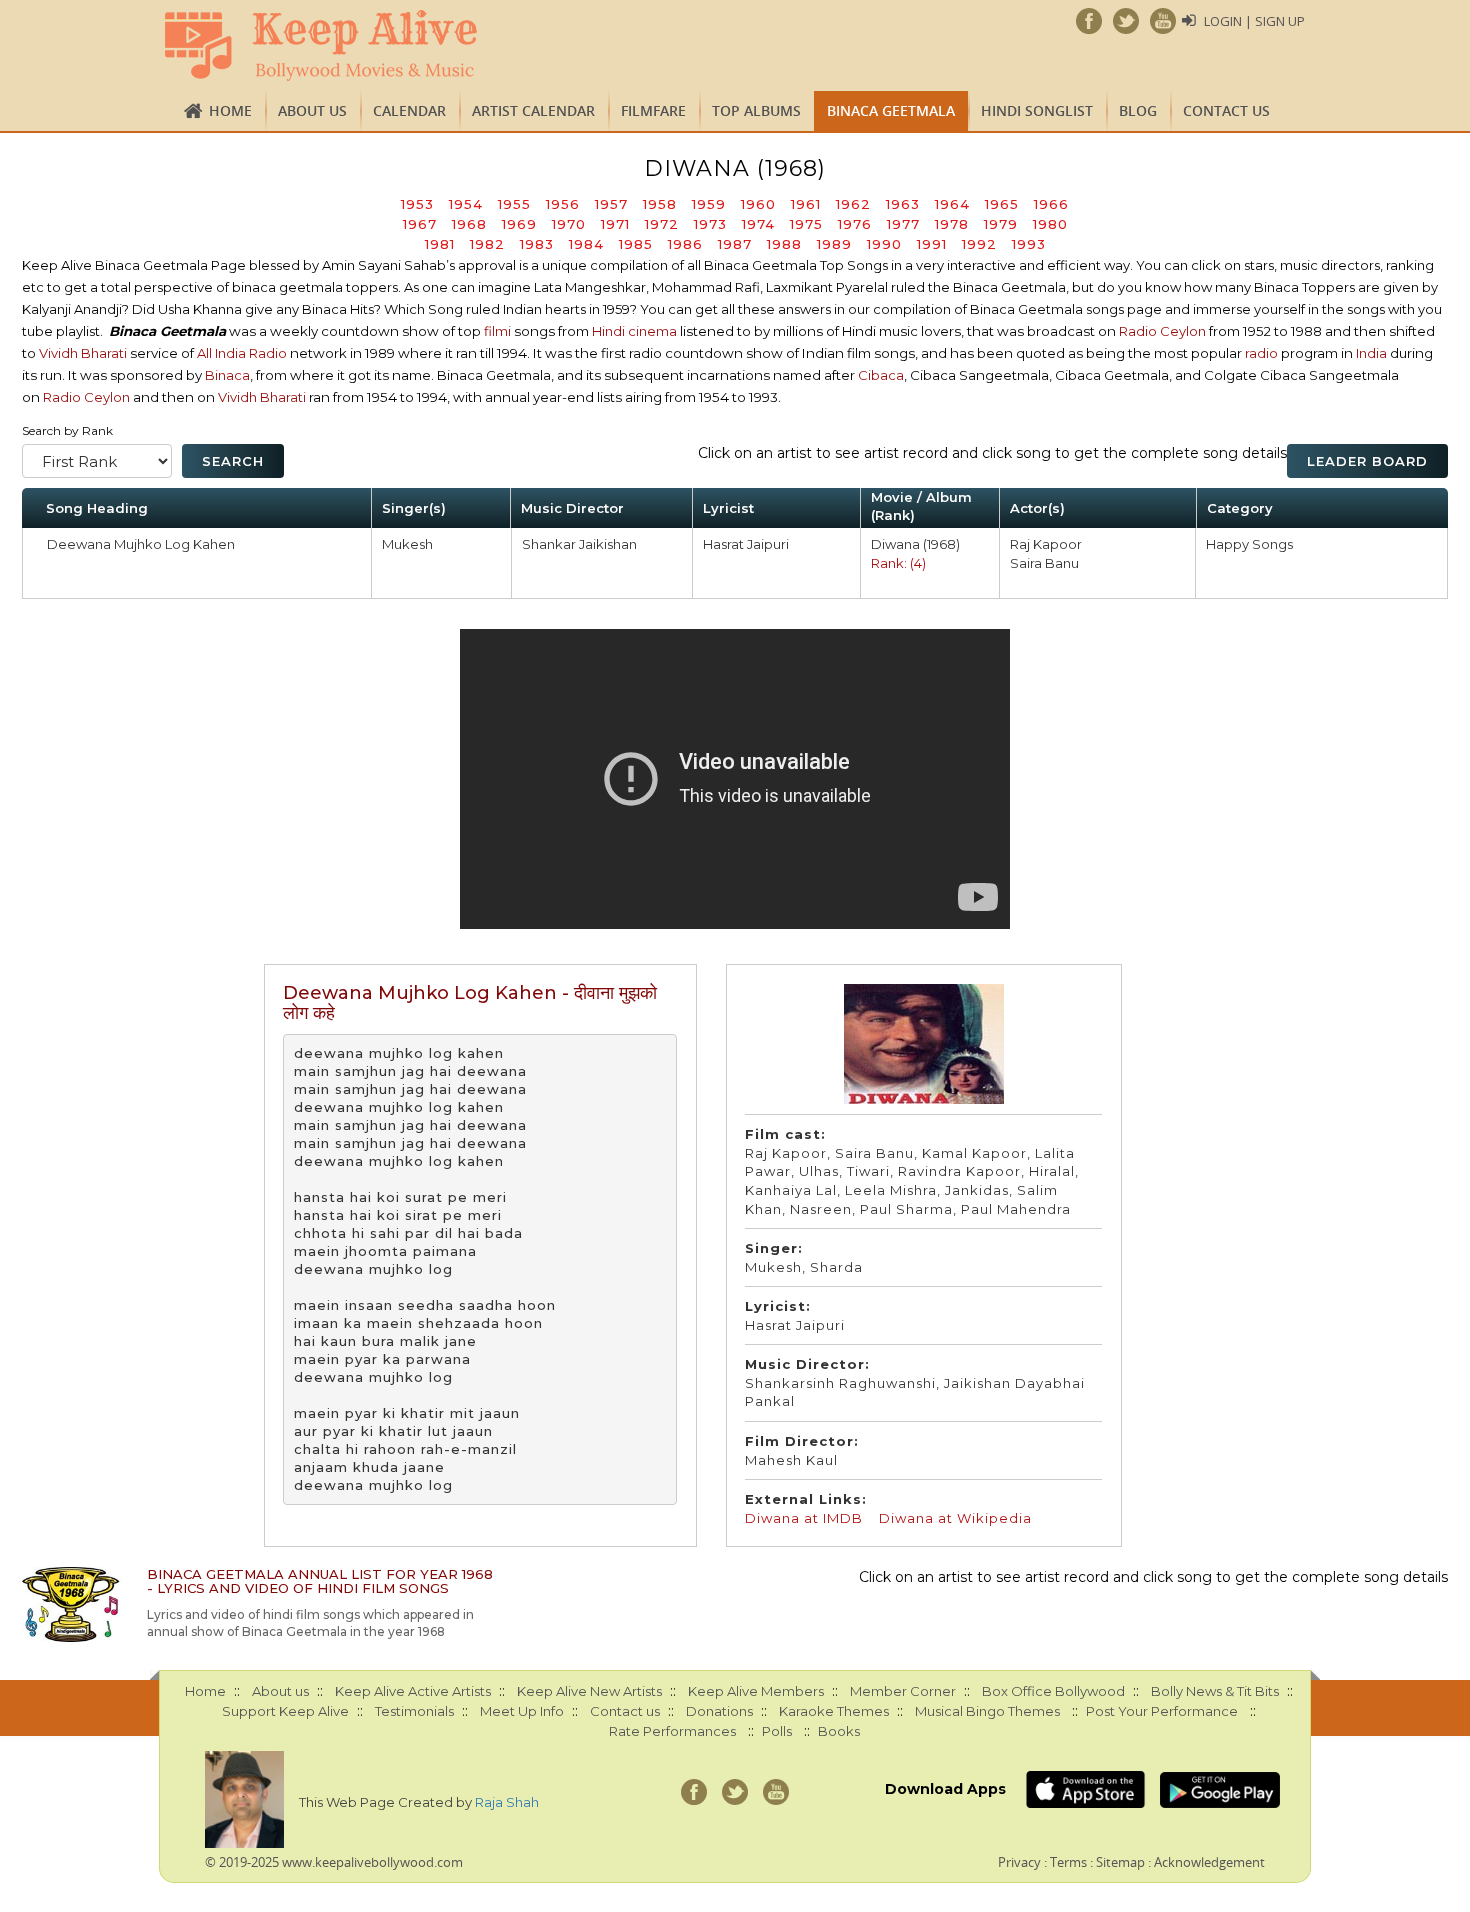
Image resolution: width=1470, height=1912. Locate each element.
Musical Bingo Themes (987, 1711)
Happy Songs (1249, 544)
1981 (440, 244)
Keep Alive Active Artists (413, 1691)
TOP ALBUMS (756, 110)
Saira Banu (1044, 563)
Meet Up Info (522, 1711)
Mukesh (407, 544)
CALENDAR (409, 110)
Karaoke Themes (834, 1711)
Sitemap (1120, 1862)
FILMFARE (653, 110)
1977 (903, 224)
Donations (719, 1711)
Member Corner (903, 1691)
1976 (855, 224)
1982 (487, 244)
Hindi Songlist (1037, 110)
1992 (979, 244)
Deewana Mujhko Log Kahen (141, 544)
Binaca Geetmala (891, 110)
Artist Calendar (533, 110)
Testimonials (414, 1711)
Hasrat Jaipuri (746, 544)
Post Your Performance (1162, 1711)
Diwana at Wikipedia (955, 1518)
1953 (417, 204)
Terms (1068, 1862)
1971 (615, 224)
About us (312, 110)
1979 (1001, 224)
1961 (806, 204)
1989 (834, 244)
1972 (662, 224)
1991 (932, 244)
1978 (952, 224)
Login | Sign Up (1254, 21)
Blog (1138, 110)
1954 (466, 204)
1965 (1002, 204)
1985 (636, 244)
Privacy (1019, 1862)
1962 (853, 204)
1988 (784, 244)
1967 (420, 224)
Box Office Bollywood (1053, 1691)
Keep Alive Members (756, 1691)
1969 (519, 224)
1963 (903, 204)
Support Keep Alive (285, 1711)
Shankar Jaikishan (579, 544)
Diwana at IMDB (804, 1518)
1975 (806, 224)
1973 (710, 224)
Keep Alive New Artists (589, 1691)
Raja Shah (507, 1802)
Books (839, 1731)
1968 (469, 224)
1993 (1029, 244)
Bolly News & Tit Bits (1215, 1691)
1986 (685, 244)
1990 (884, 244)
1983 (537, 244)
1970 (569, 224)
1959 (709, 204)
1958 (660, 204)
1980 (1050, 224)
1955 (514, 204)
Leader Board (1367, 461)
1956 (563, 204)
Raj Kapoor (1046, 544)
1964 (952, 204)
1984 (586, 244)
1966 (1051, 204)
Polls (777, 1731)
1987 (735, 244)
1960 (758, 204)
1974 (758, 224)
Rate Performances (672, 1731)
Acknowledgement (1209, 1862)
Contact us (1226, 110)
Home (230, 110)
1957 (611, 204)
